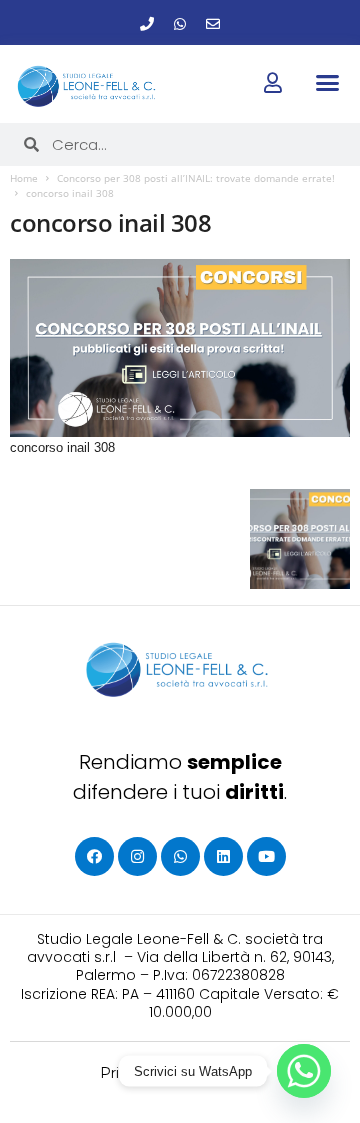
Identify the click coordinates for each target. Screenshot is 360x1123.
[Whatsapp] (180, 24)
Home (24, 178)
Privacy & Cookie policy (180, 1073)
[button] (327, 83)
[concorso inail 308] (180, 348)
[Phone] (147, 24)
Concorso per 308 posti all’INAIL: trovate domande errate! (196, 178)
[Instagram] (137, 856)
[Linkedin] (223, 856)
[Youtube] (266, 856)
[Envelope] (213, 24)
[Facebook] (94, 856)
